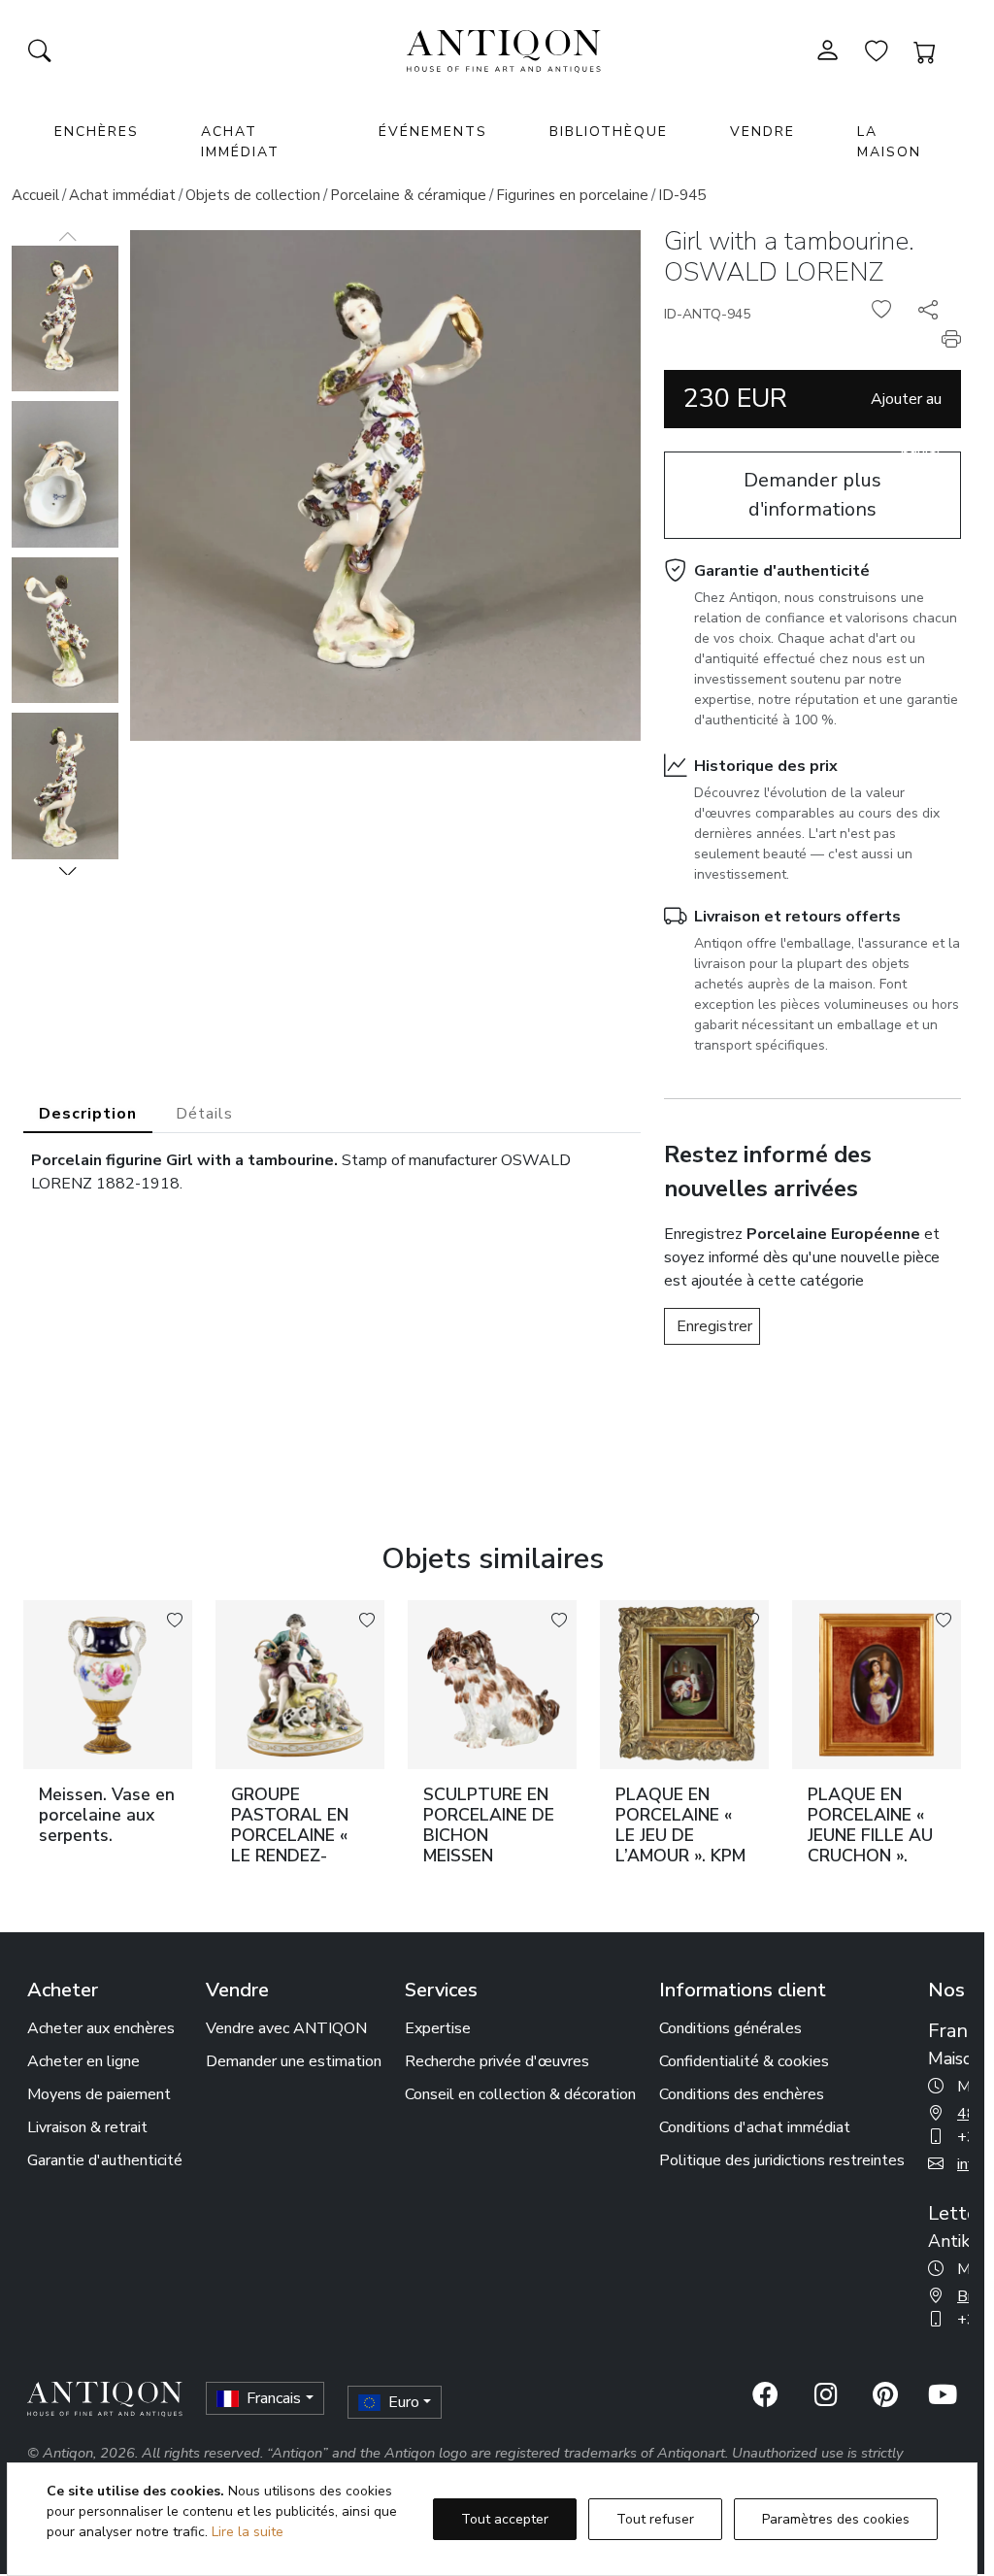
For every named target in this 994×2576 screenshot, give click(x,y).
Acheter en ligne (83, 2061)
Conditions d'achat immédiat (755, 2127)
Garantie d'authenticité (782, 571)
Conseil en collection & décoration (520, 2094)
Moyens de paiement (99, 2094)
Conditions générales (730, 2028)
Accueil (35, 195)
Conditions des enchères (742, 2094)
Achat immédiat (240, 142)
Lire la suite (248, 2532)
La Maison (889, 142)
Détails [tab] (204, 1114)
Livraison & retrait (87, 2127)
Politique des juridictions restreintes (782, 2160)
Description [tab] (88, 1114)
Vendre (762, 132)
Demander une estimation (294, 2061)
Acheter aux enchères (101, 2028)
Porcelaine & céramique (408, 195)
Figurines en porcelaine (572, 195)
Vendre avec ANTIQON (286, 2028)
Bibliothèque (609, 132)
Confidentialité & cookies (744, 2061)
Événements (433, 132)
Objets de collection (253, 195)
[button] (68, 871)
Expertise (438, 2028)
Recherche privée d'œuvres (497, 2061)
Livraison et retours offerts (797, 917)
